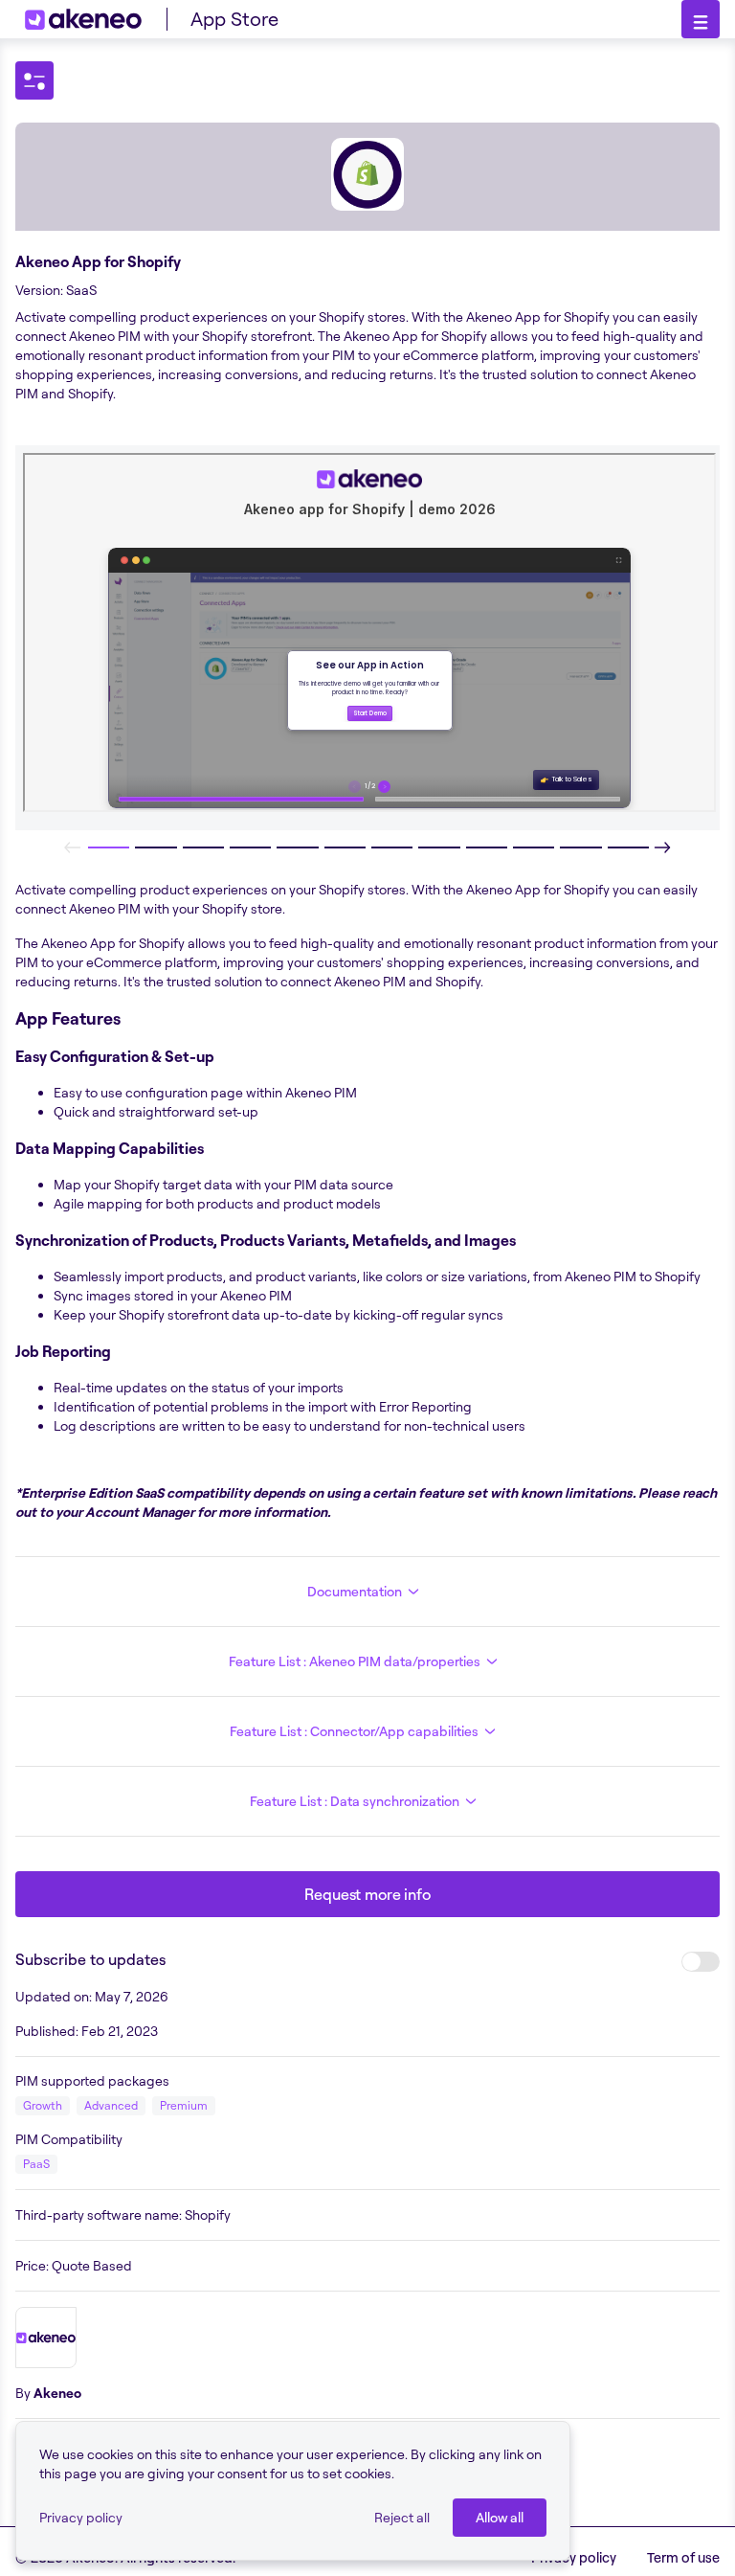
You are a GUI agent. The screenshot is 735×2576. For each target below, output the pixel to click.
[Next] (662, 847)
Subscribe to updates (90, 1959)
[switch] (701, 1962)
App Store (234, 19)
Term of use (683, 2557)
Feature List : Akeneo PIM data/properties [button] (355, 1661)
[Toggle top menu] (701, 19)
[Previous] (73, 847)
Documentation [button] (355, 1591)
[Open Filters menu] (34, 80)
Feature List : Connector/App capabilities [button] (354, 1731)
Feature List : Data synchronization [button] (355, 1801)
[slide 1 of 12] (108, 847)
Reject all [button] (402, 2517)
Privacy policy (81, 2517)
